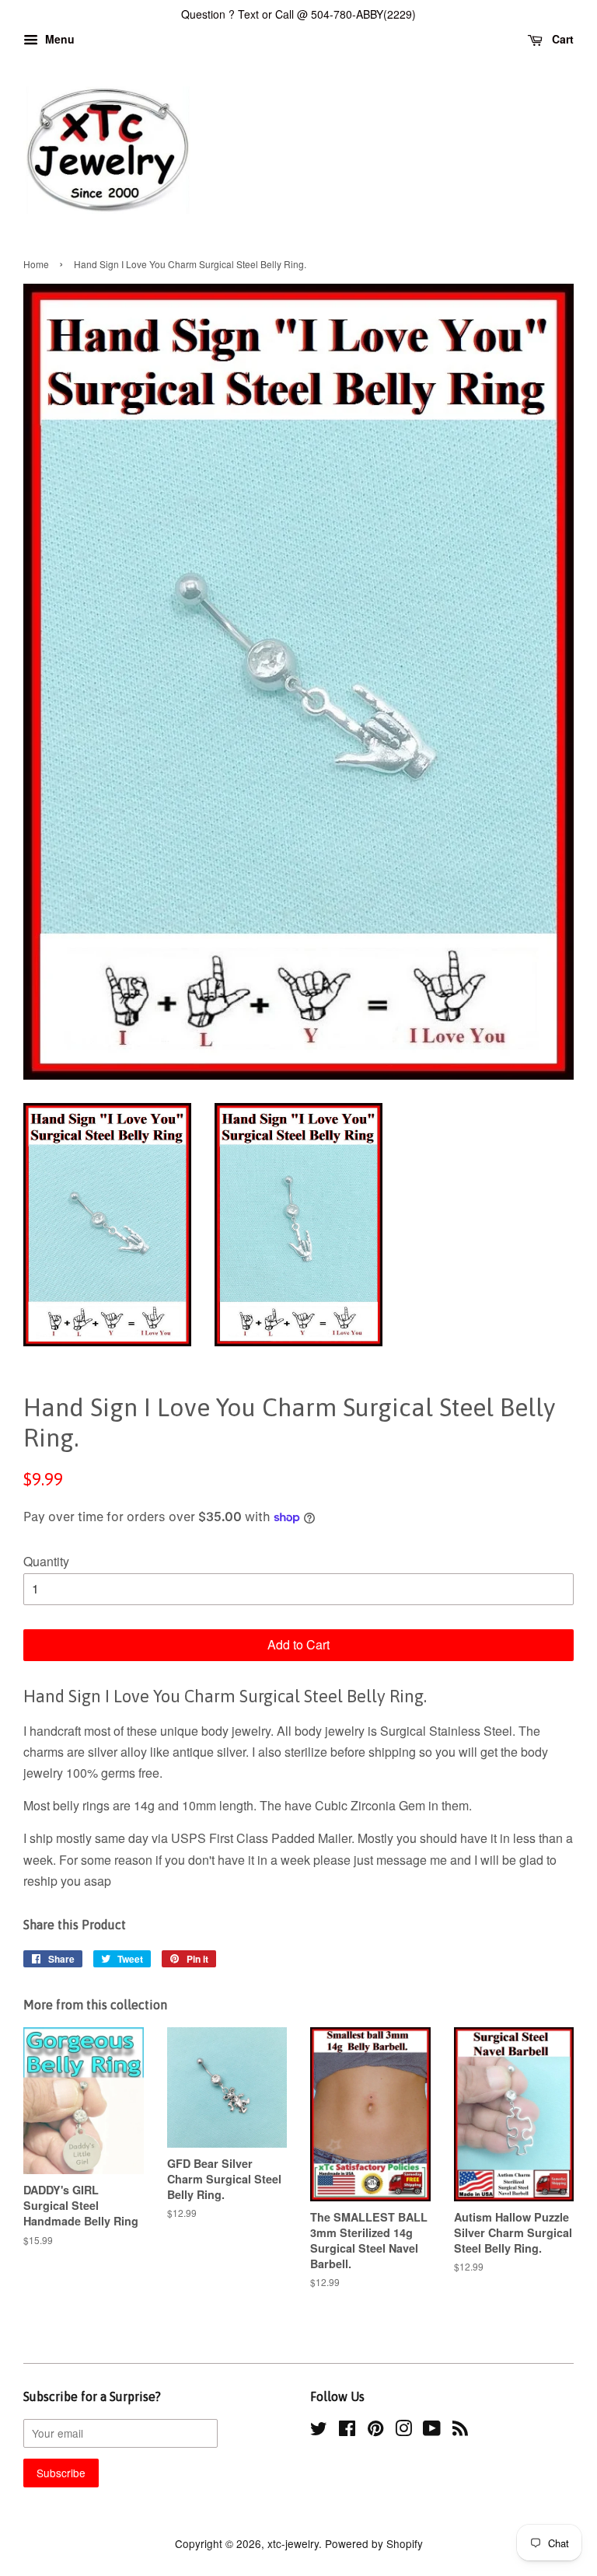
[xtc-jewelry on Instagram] (403, 2431)
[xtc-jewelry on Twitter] (319, 2431)
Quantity (46, 1561)
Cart (561, 39)
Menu (58, 39)
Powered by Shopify (374, 2543)
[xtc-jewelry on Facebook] (347, 2431)
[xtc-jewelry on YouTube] (432, 2431)
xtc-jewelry (293, 2543)
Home (36, 264)
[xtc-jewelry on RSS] (460, 2431)
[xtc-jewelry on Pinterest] (375, 2431)
